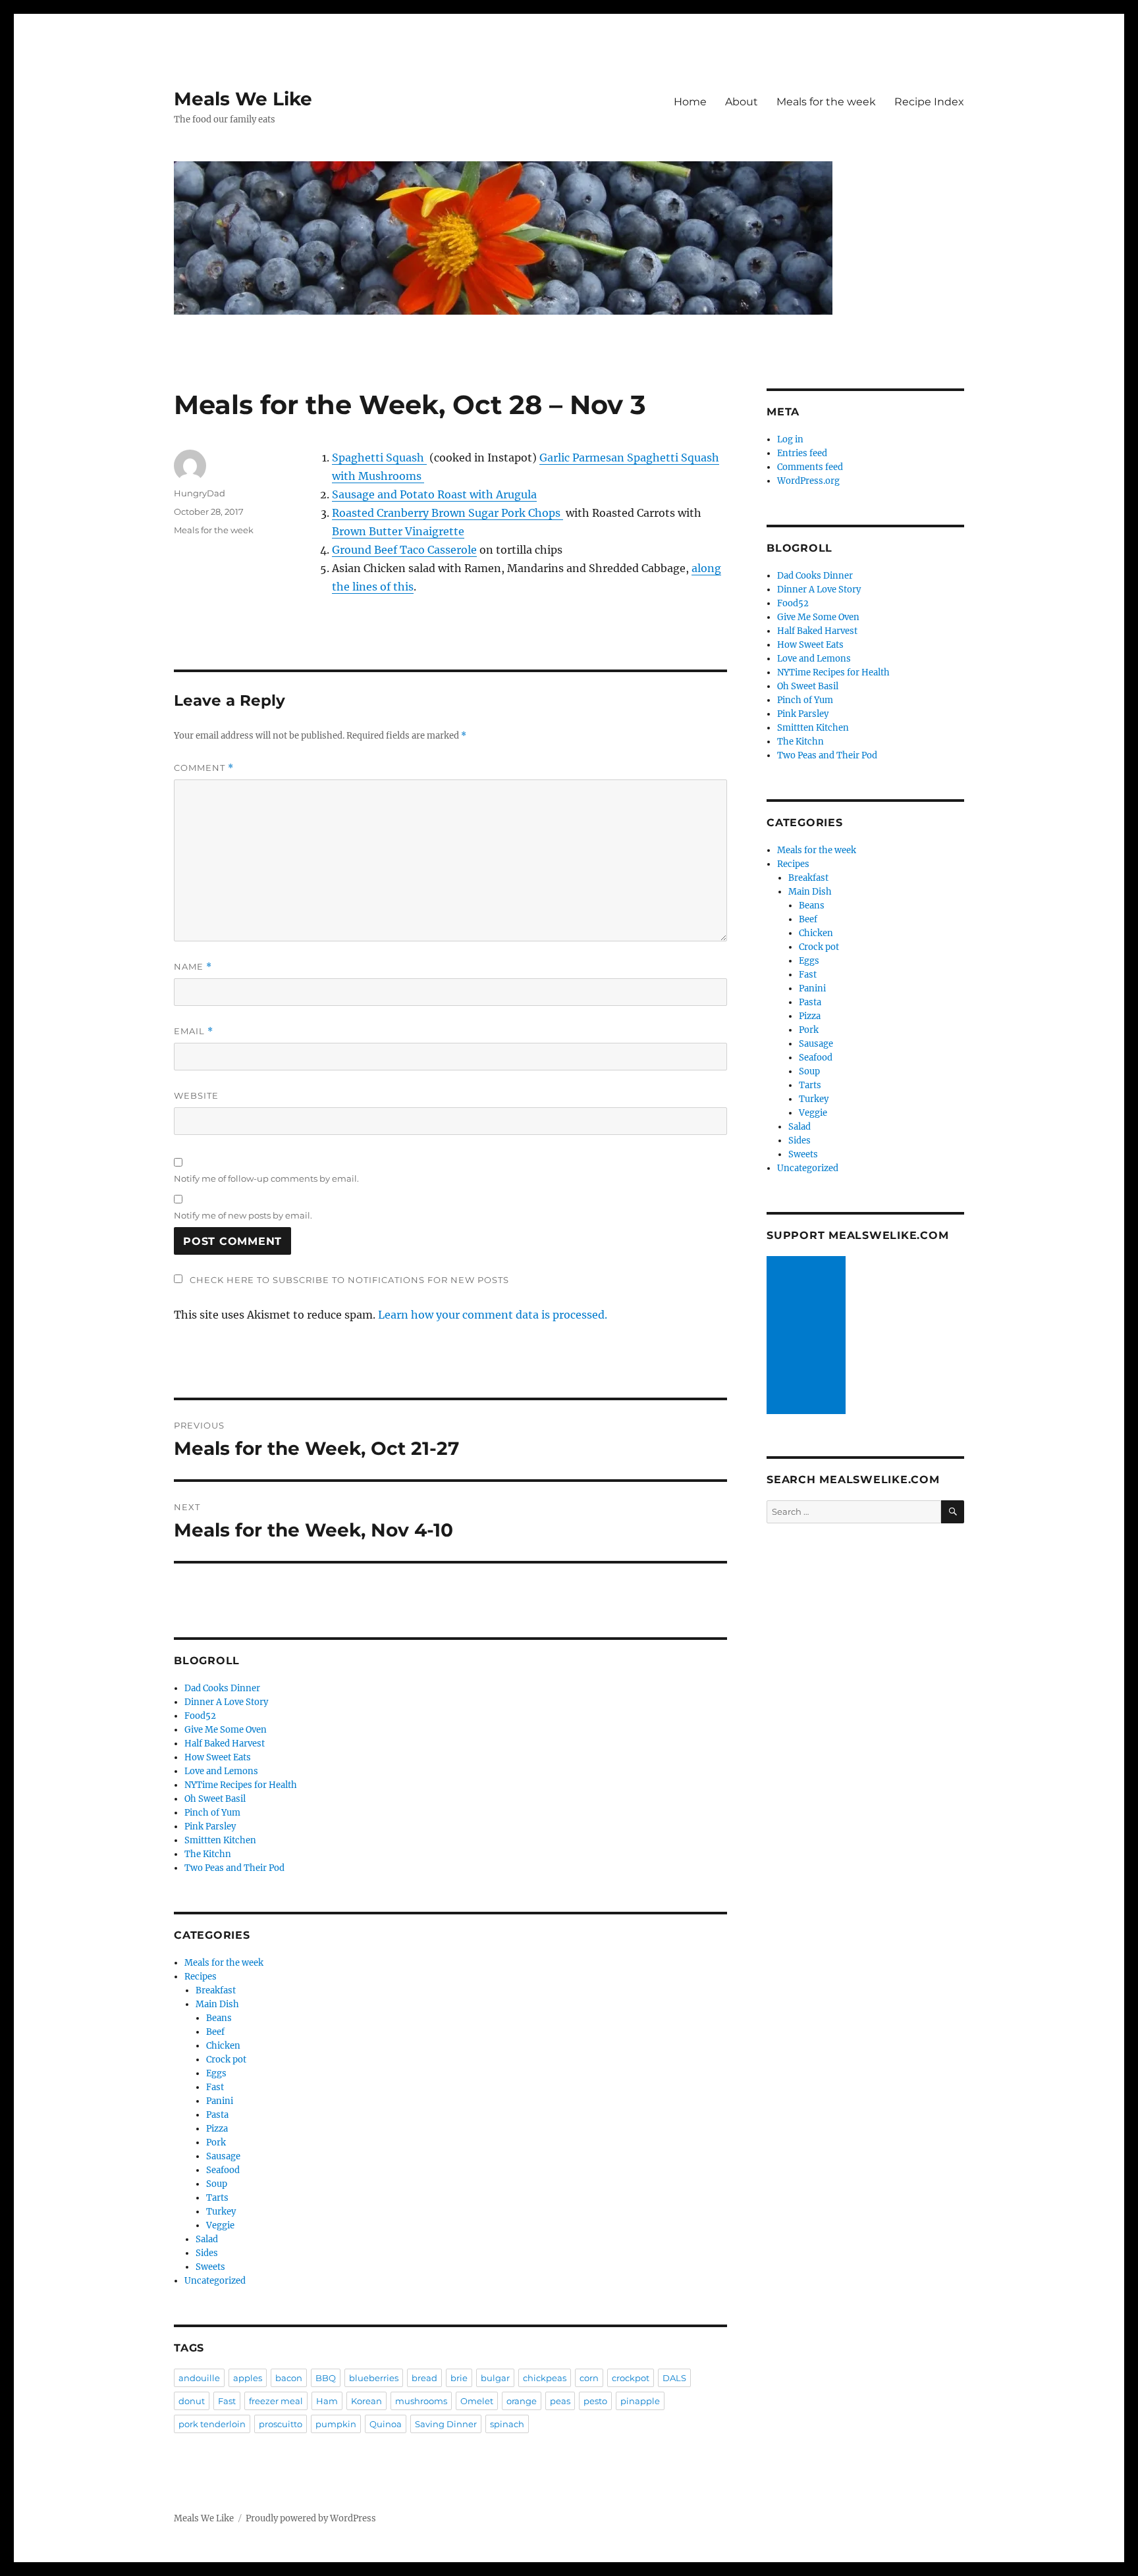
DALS (674, 2378)
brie (459, 2378)
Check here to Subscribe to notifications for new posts (348, 1280)
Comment (204, 768)
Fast (215, 2087)
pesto (595, 2401)
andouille (199, 2378)
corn (589, 2378)
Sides (207, 2253)
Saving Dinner (446, 2424)
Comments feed (810, 467)
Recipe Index (929, 102)
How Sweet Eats (218, 1757)
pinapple (640, 2401)
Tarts (217, 2198)
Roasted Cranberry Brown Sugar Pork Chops (447, 513)
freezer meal (276, 2401)
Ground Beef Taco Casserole (404, 550)
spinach (507, 2424)
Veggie (220, 2225)
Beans (219, 2018)
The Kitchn (208, 1854)
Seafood (223, 2170)
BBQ (326, 2378)
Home (690, 102)
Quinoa (386, 2424)
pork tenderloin (212, 2424)
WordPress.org (808, 481)
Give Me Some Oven (226, 1730)
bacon (289, 2378)
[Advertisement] (808, 1336)
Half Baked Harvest (225, 1744)
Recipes (201, 1977)
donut (192, 2401)
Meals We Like (243, 99)
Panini (220, 2101)
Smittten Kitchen (220, 1840)
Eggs (216, 2073)
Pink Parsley (210, 1827)
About (742, 102)
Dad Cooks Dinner (222, 1688)
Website (196, 1095)
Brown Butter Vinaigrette (398, 531)
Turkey (221, 2212)
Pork (216, 2142)
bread (424, 2378)
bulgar (495, 2378)
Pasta (217, 2115)
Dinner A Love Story (226, 1702)
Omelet (477, 2401)
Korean (366, 2401)
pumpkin (336, 2424)
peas (560, 2401)
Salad (207, 2239)
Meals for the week (826, 102)
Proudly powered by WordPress (311, 2518)
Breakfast (216, 1990)
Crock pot (226, 2060)
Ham (327, 2401)
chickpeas (545, 2378)
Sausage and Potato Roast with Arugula (434, 494)
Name (193, 967)
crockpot (631, 2378)
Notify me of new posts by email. (243, 1215)
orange (522, 2401)
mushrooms (421, 2401)
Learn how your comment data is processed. (493, 1315)
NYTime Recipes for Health (241, 1785)
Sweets (210, 2267)
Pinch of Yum (212, 1813)
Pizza (217, 2129)
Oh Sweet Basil (215, 1799)
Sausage (223, 2156)
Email (194, 1031)
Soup (217, 2184)
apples (248, 2378)
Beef (215, 2032)
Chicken (223, 2046)
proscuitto (281, 2424)
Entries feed (802, 453)
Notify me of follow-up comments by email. (266, 1178)
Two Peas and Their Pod (234, 1868)
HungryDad (200, 493)
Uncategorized (215, 2281)
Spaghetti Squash (379, 458)
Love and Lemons (221, 1771)
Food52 (200, 1716)
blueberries (374, 2378)
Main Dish (217, 2004)
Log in (790, 439)
